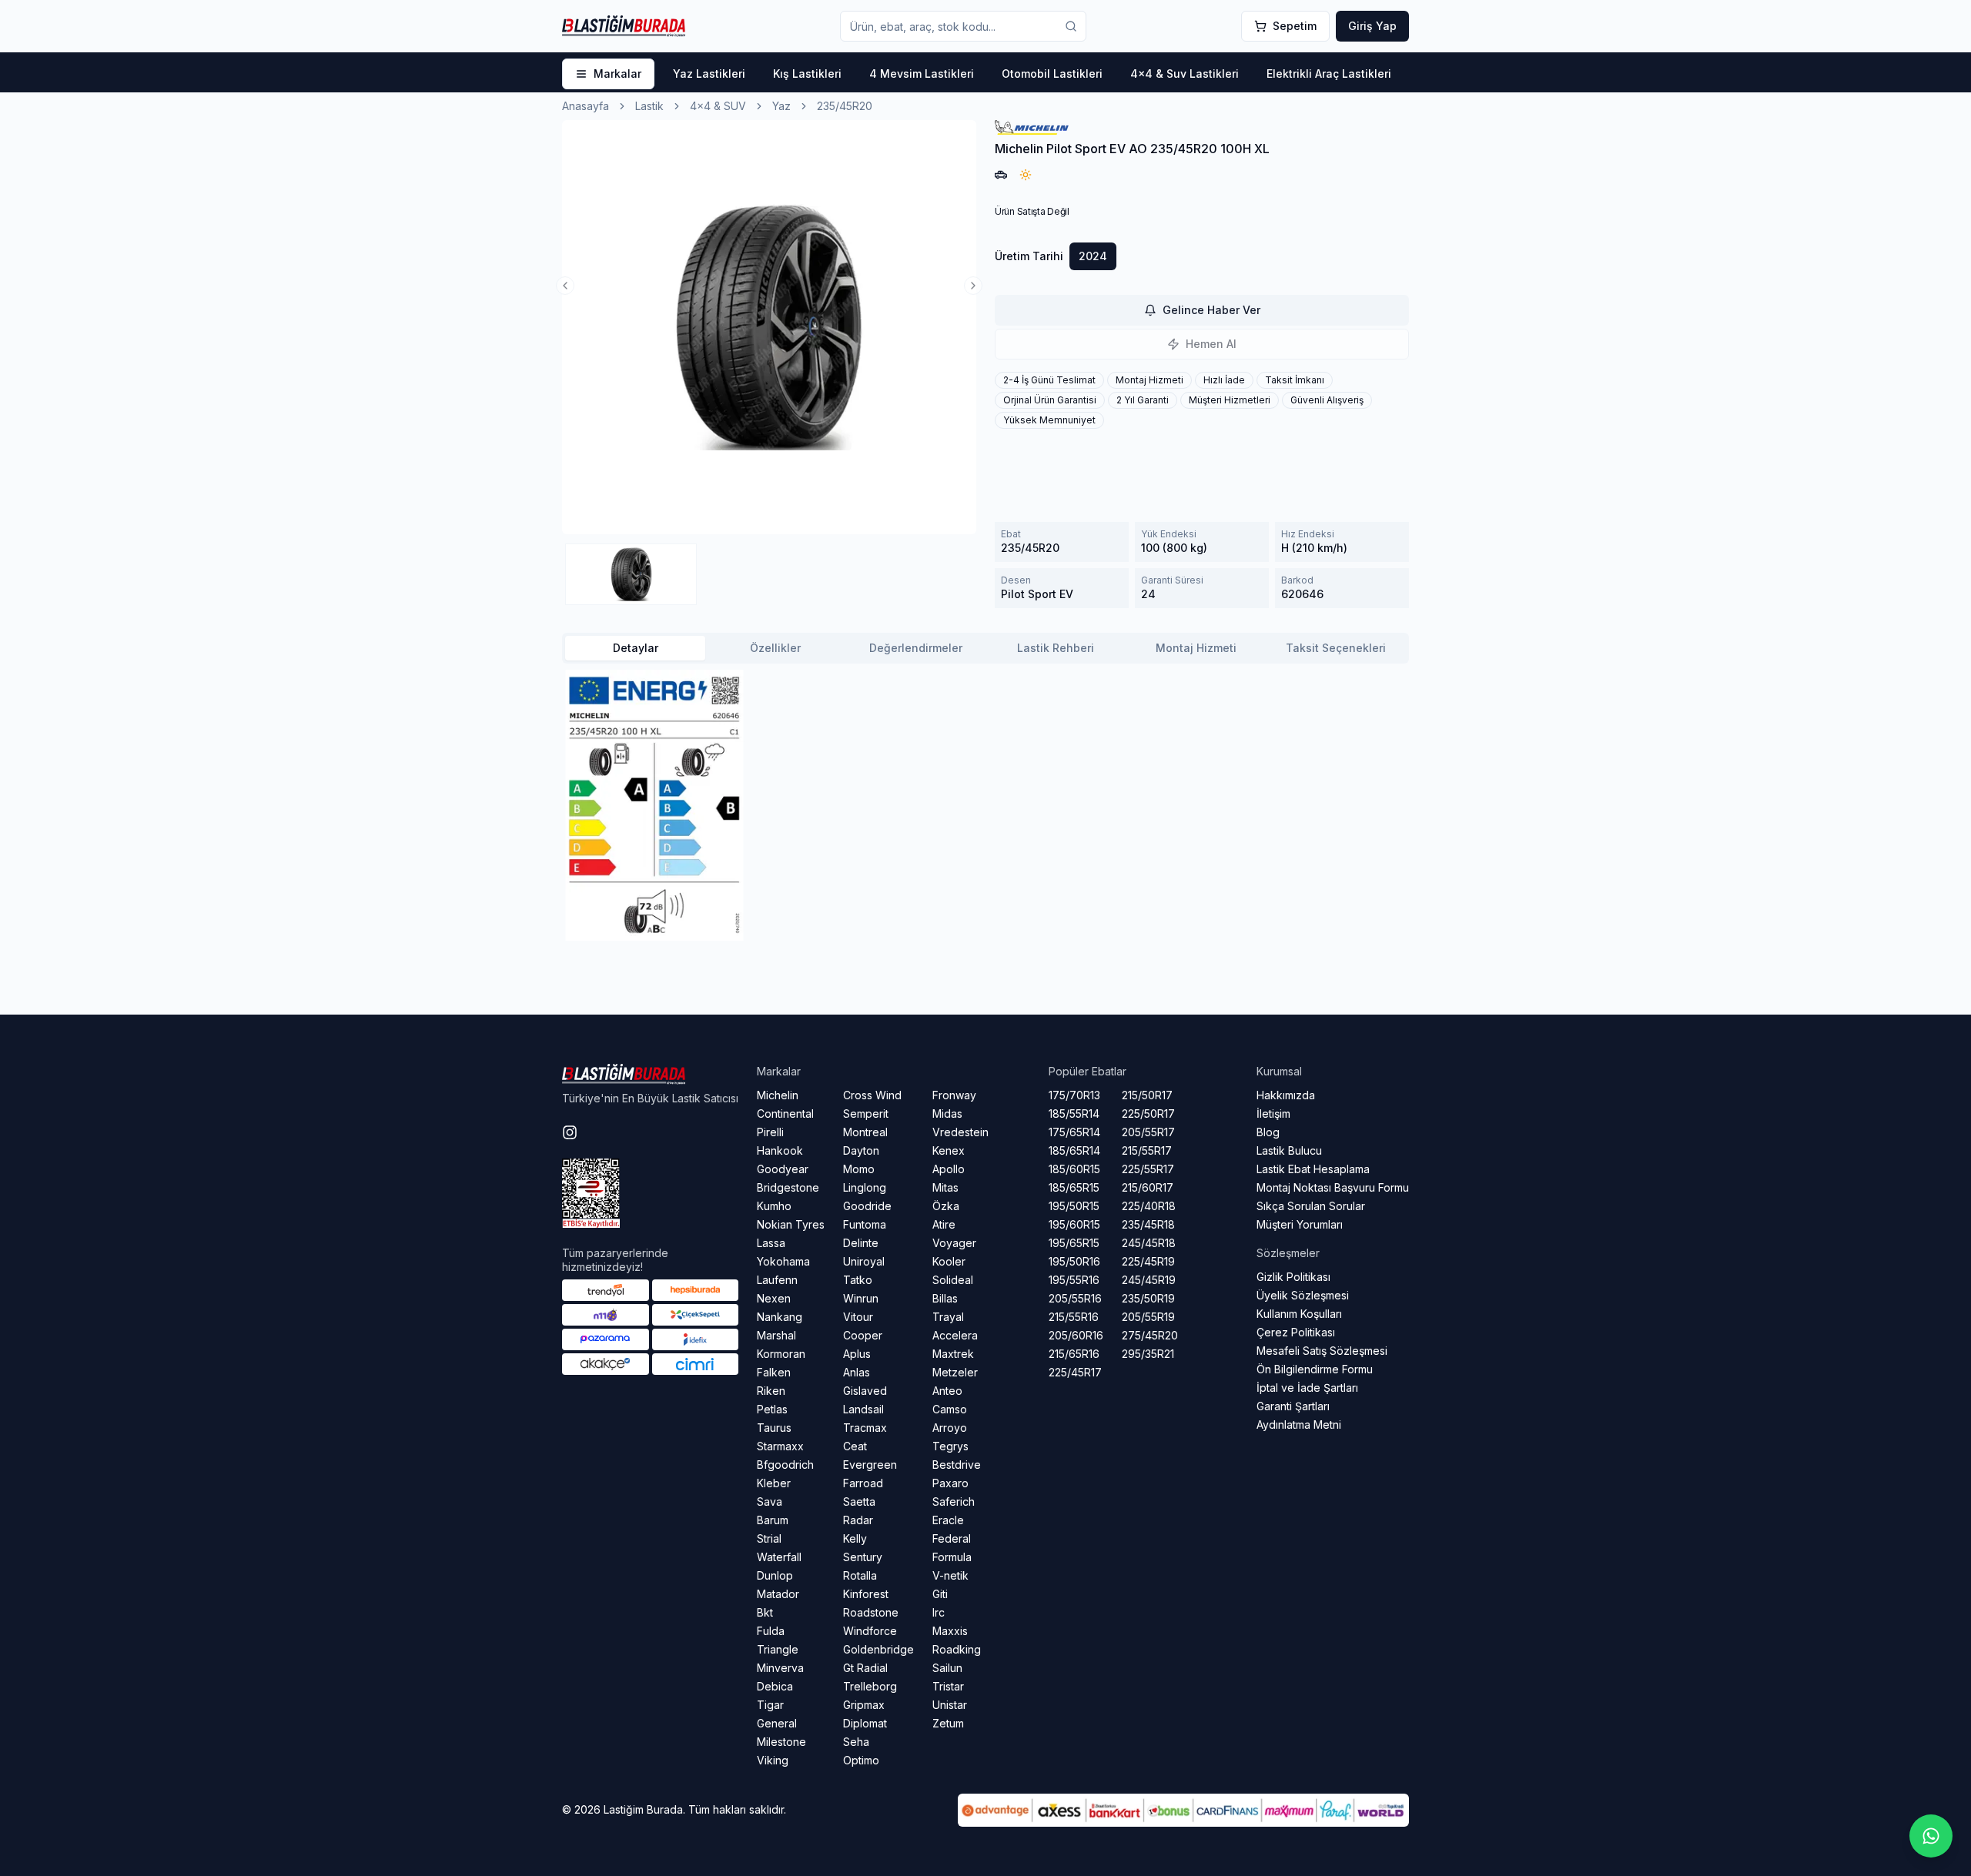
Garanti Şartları (1293, 1406)
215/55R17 (1147, 1150)
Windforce (870, 1631)
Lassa (771, 1243)
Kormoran (781, 1354)
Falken (774, 1372)
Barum (773, 1520)
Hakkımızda (1286, 1095)
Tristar (948, 1686)
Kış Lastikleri (807, 74)
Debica (775, 1686)
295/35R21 (1148, 1354)
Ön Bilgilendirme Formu (1315, 1369)
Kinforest (866, 1594)
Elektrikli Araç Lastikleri (1329, 74)
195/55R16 (1074, 1280)
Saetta (859, 1501)
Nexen (774, 1298)
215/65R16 (1074, 1354)
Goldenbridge (878, 1649)
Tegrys (950, 1446)
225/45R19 (1148, 1261)
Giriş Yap (1372, 26)
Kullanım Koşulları (1299, 1314)
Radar (858, 1520)
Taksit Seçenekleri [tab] (1336, 648)
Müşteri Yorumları (1300, 1224)
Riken (771, 1391)
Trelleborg (870, 1686)
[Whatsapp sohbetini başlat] (1931, 1836)
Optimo (861, 1760)
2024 (1093, 256)
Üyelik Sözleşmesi (1303, 1295)
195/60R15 (1074, 1224)
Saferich (954, 1501)
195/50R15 (1074, 1206)
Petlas (772, 1409)
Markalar (617, 74)
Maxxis (950, 1631)
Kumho (774, 1206)
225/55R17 (1148, 1169)
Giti (940, 1594)
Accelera (955, 1335)
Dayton (861, 1150)
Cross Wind (872, 1095)
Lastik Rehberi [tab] (1056, 648)
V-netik (950, 1575)
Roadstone (871, 1612)
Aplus (857, 1354)
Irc (939, 1612)
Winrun (861, 1298)
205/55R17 (1148, 1132)
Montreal (865, 1132)
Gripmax (864, 1705)
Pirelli (770, 1132)
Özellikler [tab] (775, 648)
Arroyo (950, 1428)
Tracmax (865, 1428)
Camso (950, 1409)
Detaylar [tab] (636, 648)
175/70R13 (1074, 1095)
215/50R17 (1147, 1095)
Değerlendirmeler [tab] (916, 648)
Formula (952, 1557)
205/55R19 (1148, 1317)
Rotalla (860, 1575)
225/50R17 (1148, 1114)
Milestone (781, 1742)
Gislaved (865, 1391)
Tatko (858, 1280)
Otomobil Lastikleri (1052, 74)
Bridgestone (788, 1187)
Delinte (861, 1243)
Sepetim (1295, 26)
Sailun (947, 1668)
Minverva (780, 1668)
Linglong (865, 1187)
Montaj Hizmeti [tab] (1196, 648)
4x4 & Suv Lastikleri (1185, 74)
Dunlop (775, 1575)
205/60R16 (1076, 1335)
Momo (859, 1169)
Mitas (945, 1187)
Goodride (867, 1206)
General (777, 1723)
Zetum (948, 1723)
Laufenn (777, 1280)
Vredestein (960, 1132)
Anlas (857, 1372)
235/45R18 (1148, 1224)
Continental (785, 1114)
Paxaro (950, 1483)
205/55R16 (1075, 1298)
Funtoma (865, 1224)
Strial (769, 1538)
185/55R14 (1074, 1114)
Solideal (953, 1280)
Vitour (858, 1317)
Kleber (774, 1483)
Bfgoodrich (785, 1465)
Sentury (863, 1557)
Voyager (954, 1243)
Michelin (778, 1095)
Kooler (949, 1261)
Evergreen (870, 1465)
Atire (944, 1224)
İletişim (1273, 1114)
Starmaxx (780, 1446)
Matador (778, 1594)
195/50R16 (1074, 1261)
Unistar (950, 1705)
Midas (947, 1114)
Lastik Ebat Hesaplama (1313, 1169)
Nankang (780, 1317)
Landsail (863, 1409)
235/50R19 (1148, 1298)
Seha (856, 1742)
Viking (773, 1760)
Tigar (770, 1705)
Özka (946, 1206)
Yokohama (783, 1261)
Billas (945, 1298)
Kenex (949, 1150)
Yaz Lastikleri (709, 74)
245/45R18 (1149, 1243)
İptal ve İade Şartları (1307, 1388)
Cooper (863, 1335)
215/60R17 (1148, 1187)
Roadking (957, 1649)
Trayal (948, 1317)
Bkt (765, 1612)
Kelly (855, 1538)
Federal (952, 1538)
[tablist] (985, 648)
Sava (770, 1501)
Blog (1268, 1132)
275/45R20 (1150, 1335)
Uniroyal (864, 1261)
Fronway (954, 1095)
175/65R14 (1074, 1132)
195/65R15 (1074, 1243)
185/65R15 (1074, 1187)
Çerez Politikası (1296, 1332)
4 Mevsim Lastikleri (922, 74)
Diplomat (865, 1723)
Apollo (949, 1169)
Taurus (774, 1428)
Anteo (947, 1391)
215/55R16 (1074, 1317)
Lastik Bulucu (1289, 1150)
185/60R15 (1074, 1169)
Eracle (948, 1520)
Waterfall (779, 1557)
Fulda (771, 1631)
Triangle (778, 1649)
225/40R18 (1149, 1206)
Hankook (780, 1150)
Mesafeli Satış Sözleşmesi (1322, 1351)
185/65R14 (1074, 1150)
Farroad (863, 1483)
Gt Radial (865, 1668)
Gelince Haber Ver (1211, 310)
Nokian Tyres (791, 1224)
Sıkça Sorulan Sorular (1311, 1206)
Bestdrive (957, 1465)
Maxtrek (953, 1354)
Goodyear (783, 1169)
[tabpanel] (985, 805)
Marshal (776, 1335)
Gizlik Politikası (1293, 1277)
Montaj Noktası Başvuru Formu (1333, 1187)
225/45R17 (1075, 1372)
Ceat (855, 1446)
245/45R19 (1149, 1280)
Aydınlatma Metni (1299, 1425)
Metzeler (955, 1372)
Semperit (866, 1114)
